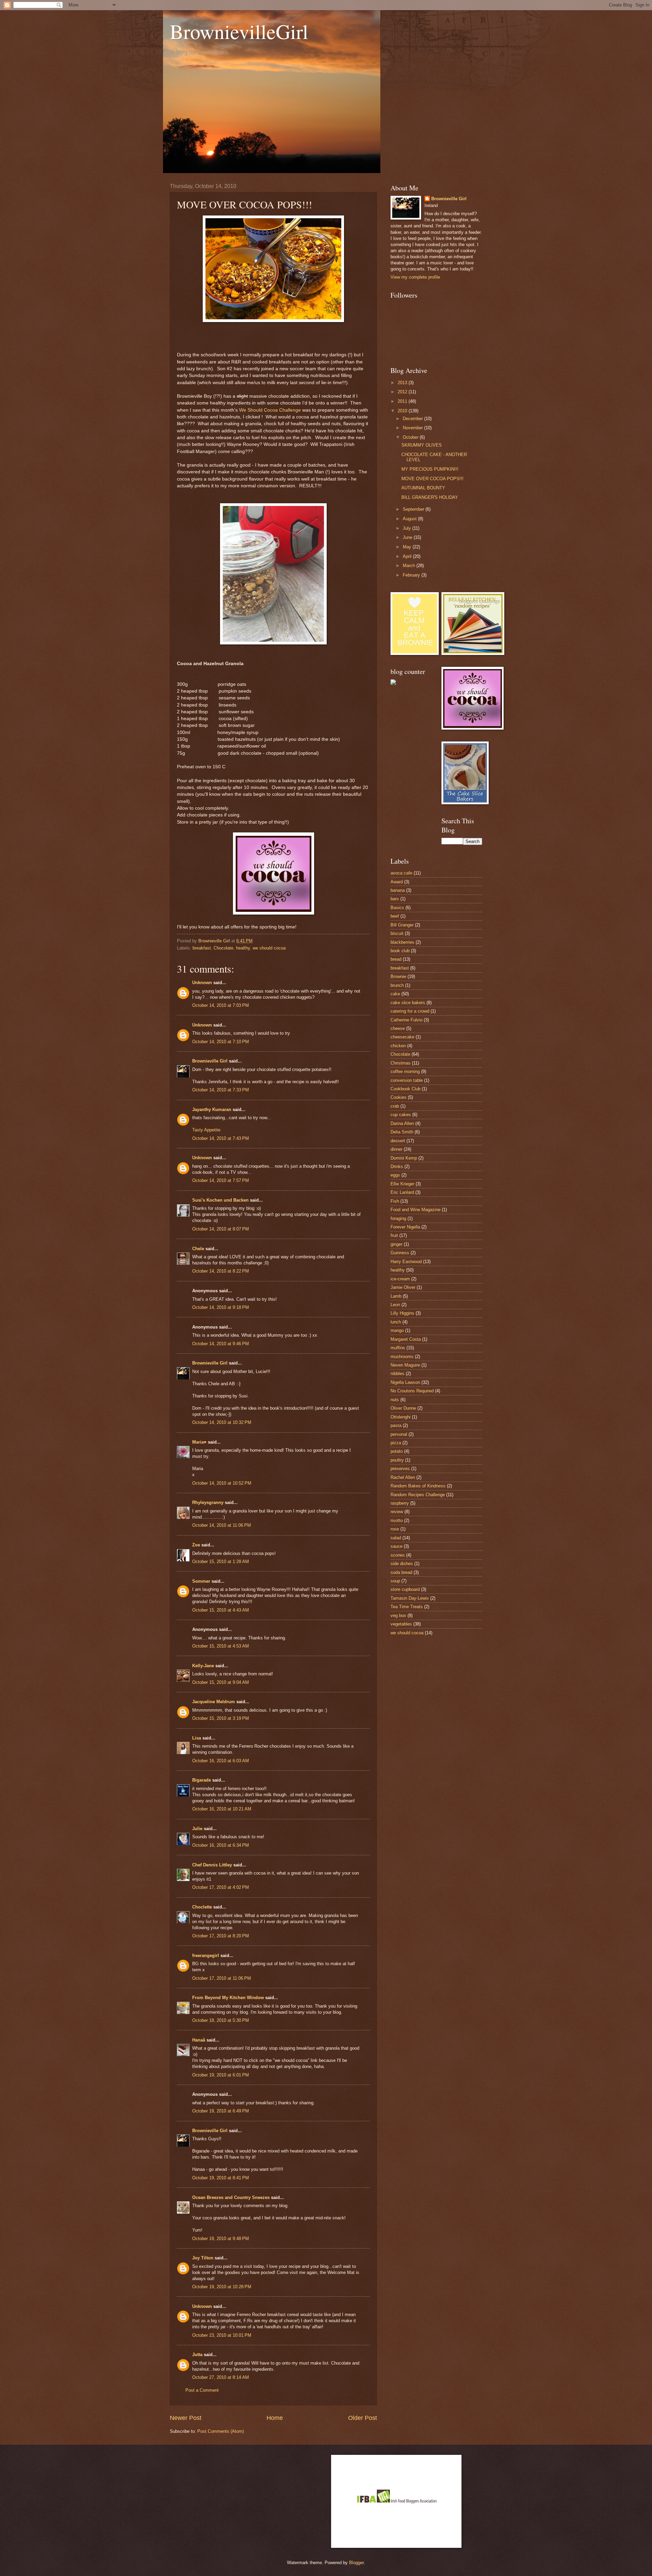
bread (396, 959)
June (408, 537)
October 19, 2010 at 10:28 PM (222, 2287)
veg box (398, 1615)
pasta (396, 1425)
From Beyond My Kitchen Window (228, 1998)
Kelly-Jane (203, 1666)
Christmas (401, 1063)
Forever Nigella (405, 1227)
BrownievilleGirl (239, 31)
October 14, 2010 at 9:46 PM (221, 1344)
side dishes (402, 1564)
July (407, 528)
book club (400, 951)
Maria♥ (199, 1442)
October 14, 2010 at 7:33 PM (221, 1090)
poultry (397, 1460)
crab (395, 1106)
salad (396, 1538)
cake (395, 994)
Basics (397, 908)
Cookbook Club (405, 1089)
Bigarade (202, 1780)
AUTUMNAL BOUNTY (423, 488)
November (413, 428)
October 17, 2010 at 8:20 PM (221, 1936)
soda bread (401, 1572)
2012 (403, 392)
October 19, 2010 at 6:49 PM (221, 2111)
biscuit (397, 933)
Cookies (399, 1097)
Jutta (197, 2355)
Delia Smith (402, 1132)
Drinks (397, 1167)
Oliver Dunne (403, 1408)
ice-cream (400, 1279)
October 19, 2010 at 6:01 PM (221, 2075)
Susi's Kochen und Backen (220, 1200)
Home (275, 2418)
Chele (198, 1249)
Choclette (202, 1907)
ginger (396, 1244)
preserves (400, 1469)
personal (399, 1434)
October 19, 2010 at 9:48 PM (221, 2239)
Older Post (363, 2418)
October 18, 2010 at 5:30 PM (221, 2020)
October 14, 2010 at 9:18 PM (221, 1307)
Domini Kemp (404, 1158)
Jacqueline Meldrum (214, 1702)
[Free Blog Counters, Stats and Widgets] (393, 683)
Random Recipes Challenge (418, 1495)
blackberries (402, 942)
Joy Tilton (203, 2258)
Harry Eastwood (406, 1262)
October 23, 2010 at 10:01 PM (222, 2335)
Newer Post (186, 2418)
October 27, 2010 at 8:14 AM (221, 2377)
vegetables (401, 1624)
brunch (397, 985)
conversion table (407, 1080)
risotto (397, 1520)
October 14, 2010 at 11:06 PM (222, 1525)
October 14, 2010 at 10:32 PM (222, 1422)
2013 (403, 383)
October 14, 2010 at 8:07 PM (221, 1229)
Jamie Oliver (403, 1287)
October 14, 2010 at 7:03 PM (221, 1005)
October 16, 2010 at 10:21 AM (222, 1809)
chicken (398, 1046)
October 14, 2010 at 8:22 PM (221, 1271)
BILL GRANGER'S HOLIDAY (430, 497)
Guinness (400, 1253)
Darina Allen (402, 1123)
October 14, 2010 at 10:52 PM (222, 1483)
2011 (403, 401)
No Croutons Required (412, 1391)
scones (398, 1555)
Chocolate (223, 948)
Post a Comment (202, 2390)
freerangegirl (206, 1955)
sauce (396, 1546)
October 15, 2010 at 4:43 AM (221, 1610)
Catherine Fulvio (406, 1020)
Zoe (196, 1545)
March (410, 566)
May (408, 547)
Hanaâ (199, 2040)
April (408, 556)
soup (395, 1581)
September (414, 509)
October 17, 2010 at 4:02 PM (221, 1887)
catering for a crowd (410, 1011)
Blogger (356, 2563)
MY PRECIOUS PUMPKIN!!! (430, 469)
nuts (395, 1400)
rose (395, 1529)
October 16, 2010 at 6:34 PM (221, 1845)
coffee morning (405, 1071)
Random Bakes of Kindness (418, 1486)
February (412, 575)
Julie (197, 1829)
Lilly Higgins (402, 1313)
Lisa (197, 1738)
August (410, 519)
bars (395, 899)
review (397, 1512)
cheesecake (402, 1037)
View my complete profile (415, 277)
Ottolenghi (401, 1417)
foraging (398, 1218)
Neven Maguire (405, 1365)
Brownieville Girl (210, 1061)
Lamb (396, 1296)
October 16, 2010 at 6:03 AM (221, 1761)
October (411, 437)
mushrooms (402, 1357)
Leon (395, 1305)
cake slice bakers (408, 1003)
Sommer (201, 1581)
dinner (396, 1149)
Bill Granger (402, 925)
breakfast (202, 948)
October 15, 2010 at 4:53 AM (221, 1646)
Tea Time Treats (407, 1607)
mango (397, 1330)
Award (397, 882)
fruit (394, 1235)
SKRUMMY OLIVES (422, 445)
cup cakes (401, 1115)
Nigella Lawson (405, 1382)
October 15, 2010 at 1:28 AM (221, 1562)
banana (398, 890)
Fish (395, 1201)
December (413, 419)
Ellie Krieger (402, 1184)
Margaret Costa (406, 1339)
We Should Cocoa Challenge (270, 410)
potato (397, 1451)
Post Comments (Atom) (221, 2431)
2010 (403, 411)
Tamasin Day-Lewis (410, 1598)
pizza (396, 1443)
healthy (243, 948)
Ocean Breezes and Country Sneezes (231, 2197)
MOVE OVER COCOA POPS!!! (432, 479)
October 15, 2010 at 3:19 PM (221, 1718)
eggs (395, 1175)
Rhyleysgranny (208, 1502)
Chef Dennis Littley (212, 1865)
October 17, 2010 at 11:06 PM (222, 1978)
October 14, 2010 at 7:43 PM (221, 1138)
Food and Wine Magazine (415, 1210)
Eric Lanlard (402, 1192)
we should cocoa (269, 948)
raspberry (400, 1503)
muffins (398, 1348)
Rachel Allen (403, 1477)
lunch (396, 1322)
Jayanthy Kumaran (212, 1110)
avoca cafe (401, 873)
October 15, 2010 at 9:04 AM (221, 1682)
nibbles (397, 1374)
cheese (398, 1028)
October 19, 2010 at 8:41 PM (221, 2178)
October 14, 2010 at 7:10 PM (221, 1042)
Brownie (398, 976)
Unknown (202, 983)
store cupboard (405, 1589)
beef (395, 916)
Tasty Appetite (206, 1130)
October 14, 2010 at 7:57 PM (221, 1180)
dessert (398, 1141)
